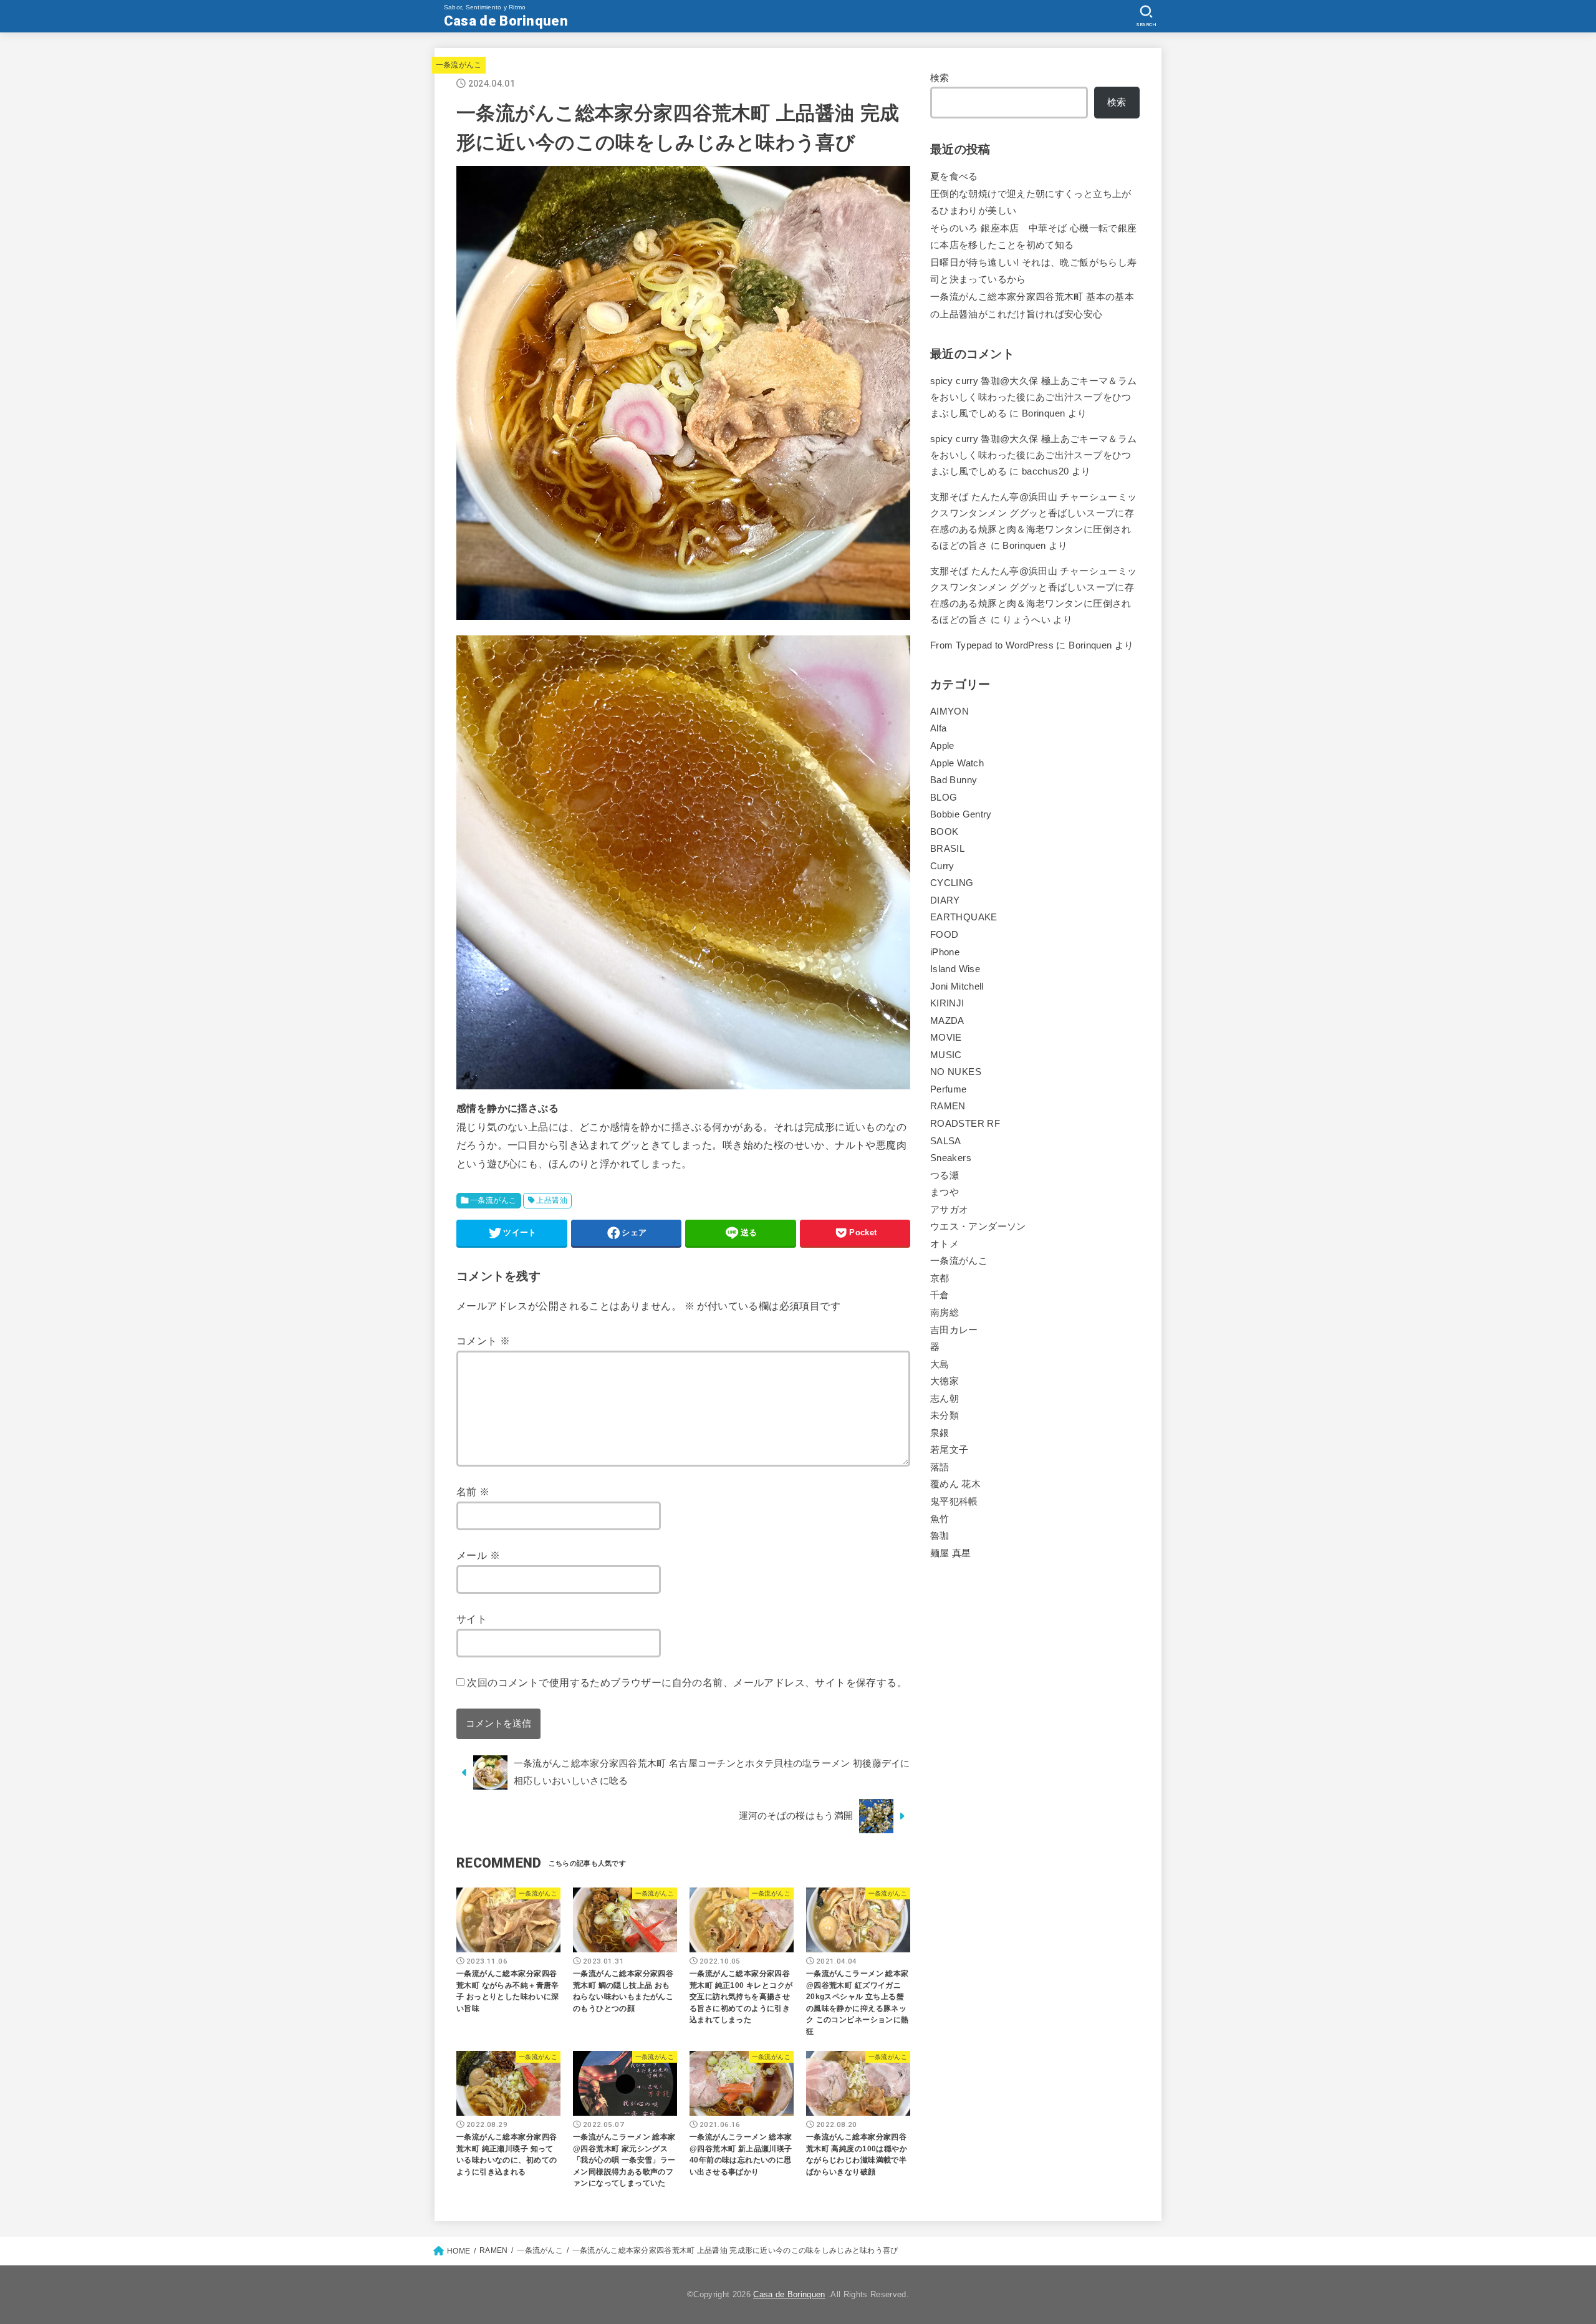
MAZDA (947, 1021)
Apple (942, 746)
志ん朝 (945, 1399)
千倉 (940, 1295)
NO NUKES (956, 1072)
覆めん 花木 (955, 1484)
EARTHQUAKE (964, 917)
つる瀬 (945, 1175)
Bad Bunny (954, 780)
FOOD (944, 935)
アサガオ (949, 1210)
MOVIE (946, 1038)
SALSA (946, 1141)
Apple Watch (957, 763)
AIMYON (949, 711)
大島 (940, 1364)
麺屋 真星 (951, 1553)
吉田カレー (954, 1330)
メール (478, 1555)
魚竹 (940, 1519)
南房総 (945, 1313)
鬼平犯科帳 (954, 1502)
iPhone (945, 952)
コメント (483, 1341)
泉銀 (940, 1433)
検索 (940, 78)
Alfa (938, 728)
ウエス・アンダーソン (978, 1227)
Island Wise (955, 969)
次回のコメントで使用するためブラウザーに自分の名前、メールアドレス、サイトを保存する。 (687, 1682)
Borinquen (1024, 546)
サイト (472, 1619)
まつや (945, 1192)
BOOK (944, 832)
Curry (942, 866)
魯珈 (940, 1536)
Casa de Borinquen (506, 21)
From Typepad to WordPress (992, 645)
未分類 (945, 1415)
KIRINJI (947, 1003)
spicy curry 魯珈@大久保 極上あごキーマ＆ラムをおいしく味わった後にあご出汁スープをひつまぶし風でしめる (1034, 397)
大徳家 (945, 1381)
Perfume (949, 1089)
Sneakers (951, 1158)
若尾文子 (949, 1450)
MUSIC (946, 1055)
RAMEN (948, 1106)
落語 (940, 1467)
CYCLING (952, 883)
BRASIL (947, 849)
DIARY (945, 900)
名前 (473, 1492)
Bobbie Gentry (961, 814)
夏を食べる (954, 176)
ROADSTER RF (965, 1124)
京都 (940, 1278)
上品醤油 (552, 1200)
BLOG (944, 798)
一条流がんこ (459, 65)
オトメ (945, 1244)
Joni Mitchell (957, 986)
